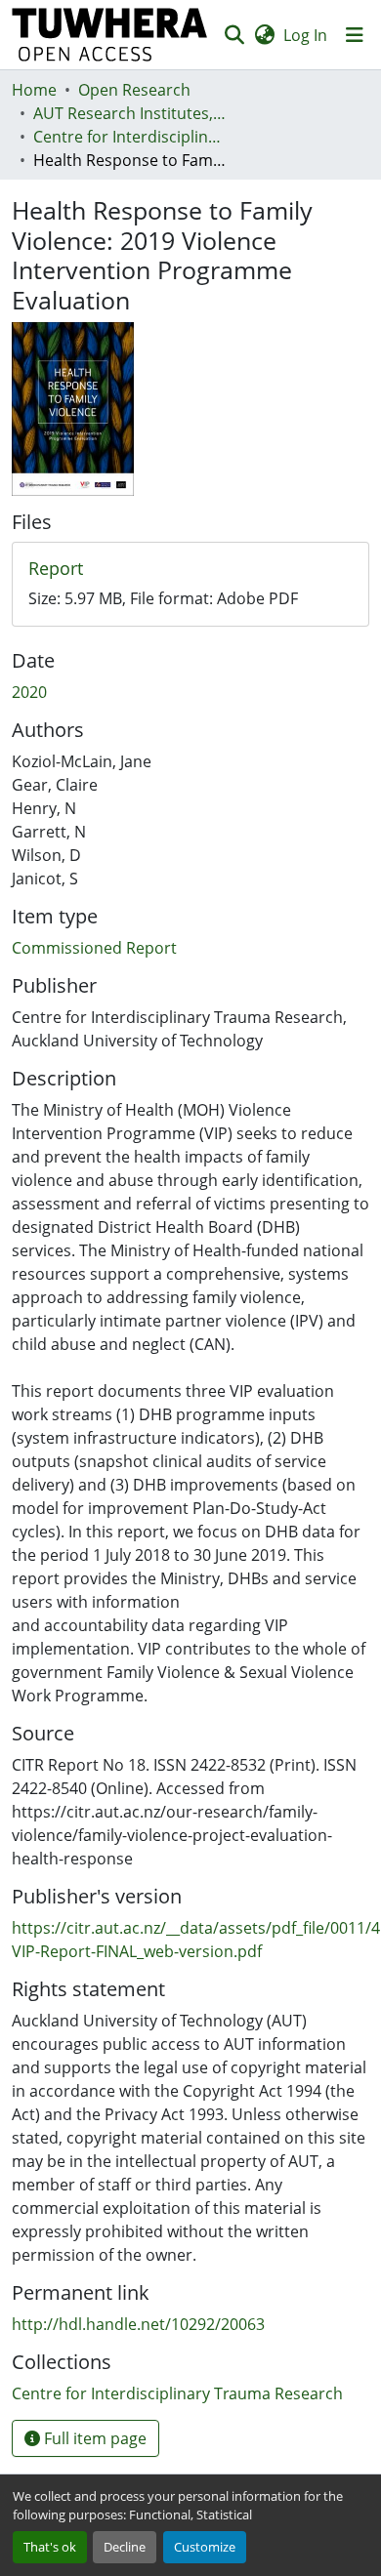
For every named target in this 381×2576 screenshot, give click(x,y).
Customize (205, 2547)
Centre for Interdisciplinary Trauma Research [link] (131, 137)
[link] (190, 569)
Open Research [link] (134, 90)
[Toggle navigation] (355, 35)
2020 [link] (29, 692)
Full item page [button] (93, 2438)
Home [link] (34, 90)
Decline (125, 2547)
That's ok (50, 2547)
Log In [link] (305, 35)
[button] (110, 35)
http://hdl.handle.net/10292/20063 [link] (138, 2324)
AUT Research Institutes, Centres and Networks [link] (131, 113)
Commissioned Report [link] (94, 948)
